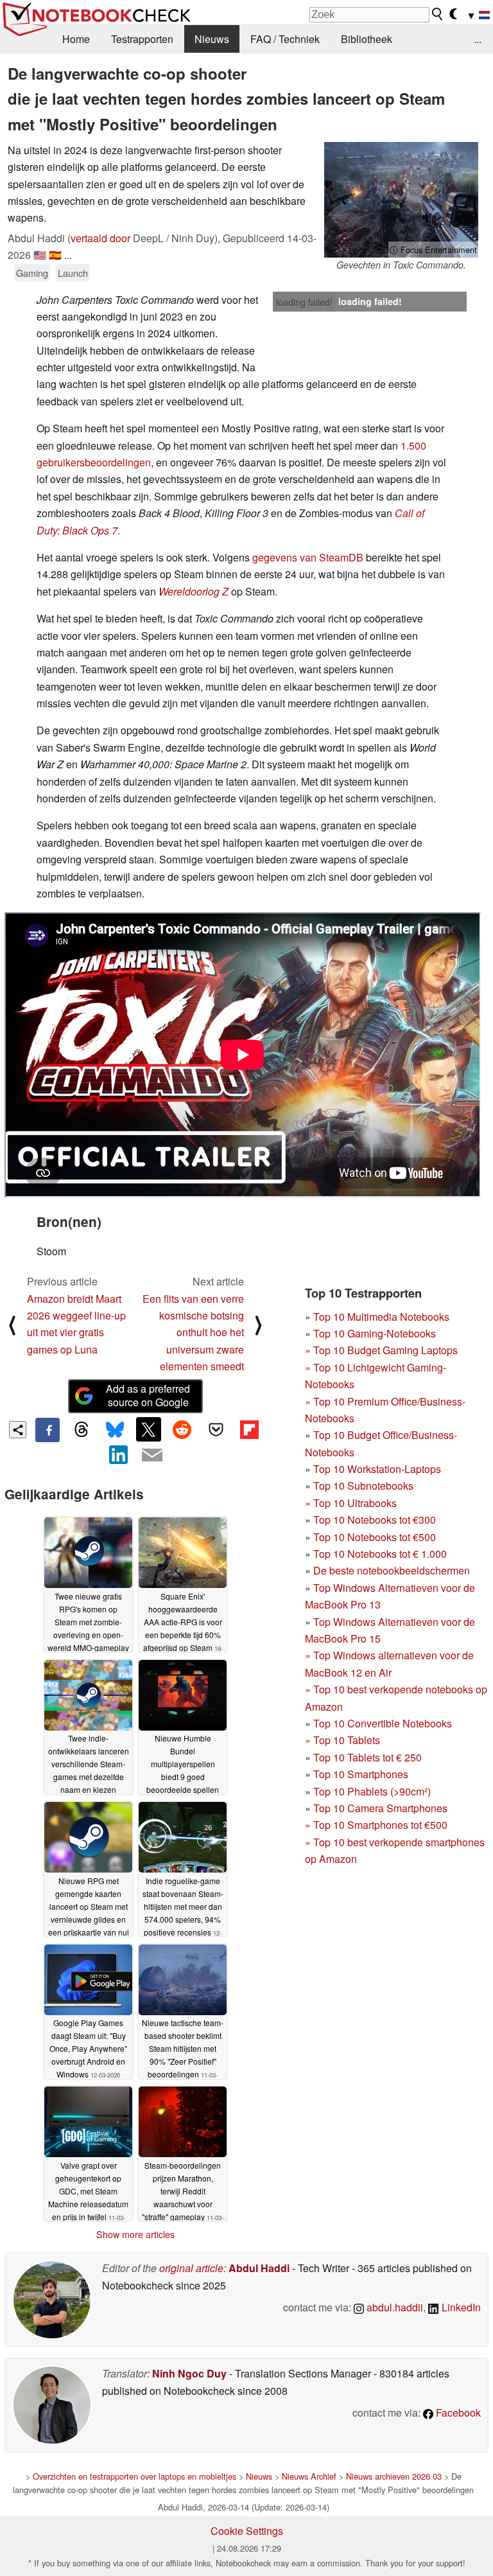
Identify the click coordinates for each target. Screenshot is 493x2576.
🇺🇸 (40, 255)
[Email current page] (152, 1456)
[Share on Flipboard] (249, 1429)
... (478, 39)
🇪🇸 (55, 255)
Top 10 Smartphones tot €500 (376, 1825)
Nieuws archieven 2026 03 (394, 2476)
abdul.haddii (394, 2307)
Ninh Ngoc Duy (189, 2373)
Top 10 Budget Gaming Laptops (381, 1350)
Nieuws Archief (309, 2476)
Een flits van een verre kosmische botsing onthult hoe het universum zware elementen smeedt (193, 1333)
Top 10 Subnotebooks (363, 1486)
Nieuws (212, 39)
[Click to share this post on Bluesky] (115, 1430)
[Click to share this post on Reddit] (182, 1429)
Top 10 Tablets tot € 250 (368, 1757)
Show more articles (135, 2234)
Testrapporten (142, 39)
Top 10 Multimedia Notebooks (381, 1317)
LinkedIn (460, 2307)
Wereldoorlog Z (194, 591)
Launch (73, 273)
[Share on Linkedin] (119, 1454)
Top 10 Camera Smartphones (380, 1808)
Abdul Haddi (259, 2268)
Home (76, 39)
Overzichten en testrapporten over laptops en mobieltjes (134, 2476)
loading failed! (304, 302)
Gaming (32, 273)
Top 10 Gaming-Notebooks (375, 1333)
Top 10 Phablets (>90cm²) (372, 1791)
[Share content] (18, 1430)
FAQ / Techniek (285, 39)
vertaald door (100, 238)
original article (191, 2268)
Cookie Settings (247, 2531)
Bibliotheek (367, 39)
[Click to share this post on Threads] (81, 1430)
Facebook (457, 2413)
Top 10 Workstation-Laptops (377, 1469)
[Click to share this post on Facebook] (48, 1430)
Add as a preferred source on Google (148, 1395)
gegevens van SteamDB (308, 557)
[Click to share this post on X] (148, 1429)
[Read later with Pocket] (216, 1429)
